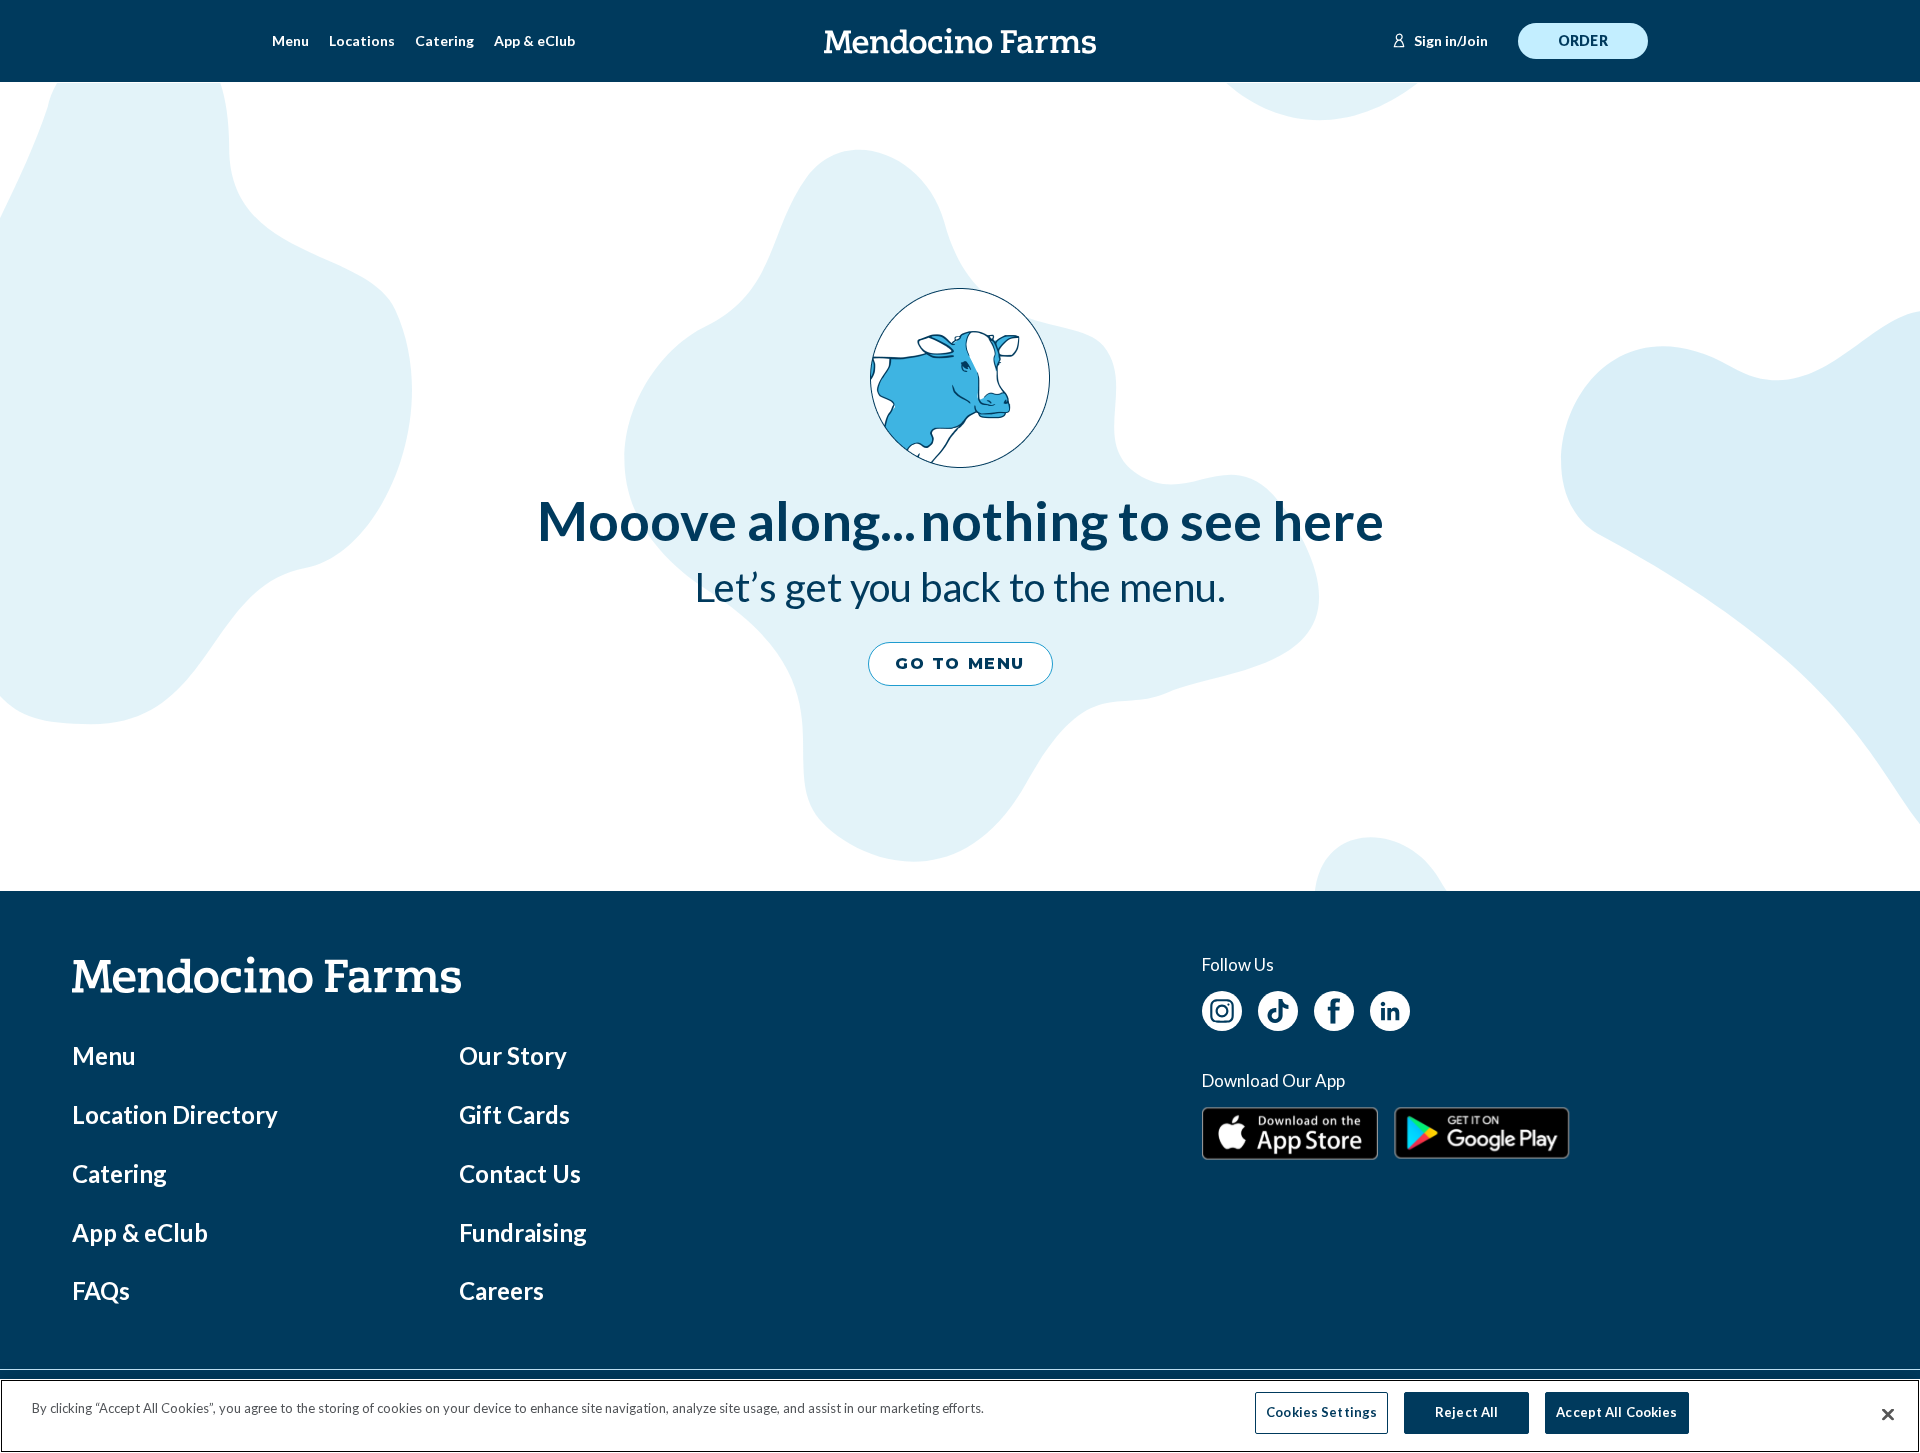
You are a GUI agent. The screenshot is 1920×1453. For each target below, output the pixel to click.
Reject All (1466, 1412)
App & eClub (534, 40)
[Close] (1888, 1415)
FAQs (101, 1290)
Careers (501, 1290)
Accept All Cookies (1616, 1412)
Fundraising (523, 1232)
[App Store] (1290, 1133)
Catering (444, 40)
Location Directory (175, 1114)
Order (1583, 40)
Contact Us (520, 1173)
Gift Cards (514, 1114)
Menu (290, 40)
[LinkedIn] (1390, 1008)
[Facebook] (1334, 1008)
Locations (362, 40)
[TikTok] (1278, 1008)
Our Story (513, 1055)
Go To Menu (960, 663)
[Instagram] (1222, 1008)
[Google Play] (1482, 1133)
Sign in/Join (1451, 40)
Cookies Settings (1321, 1412)
